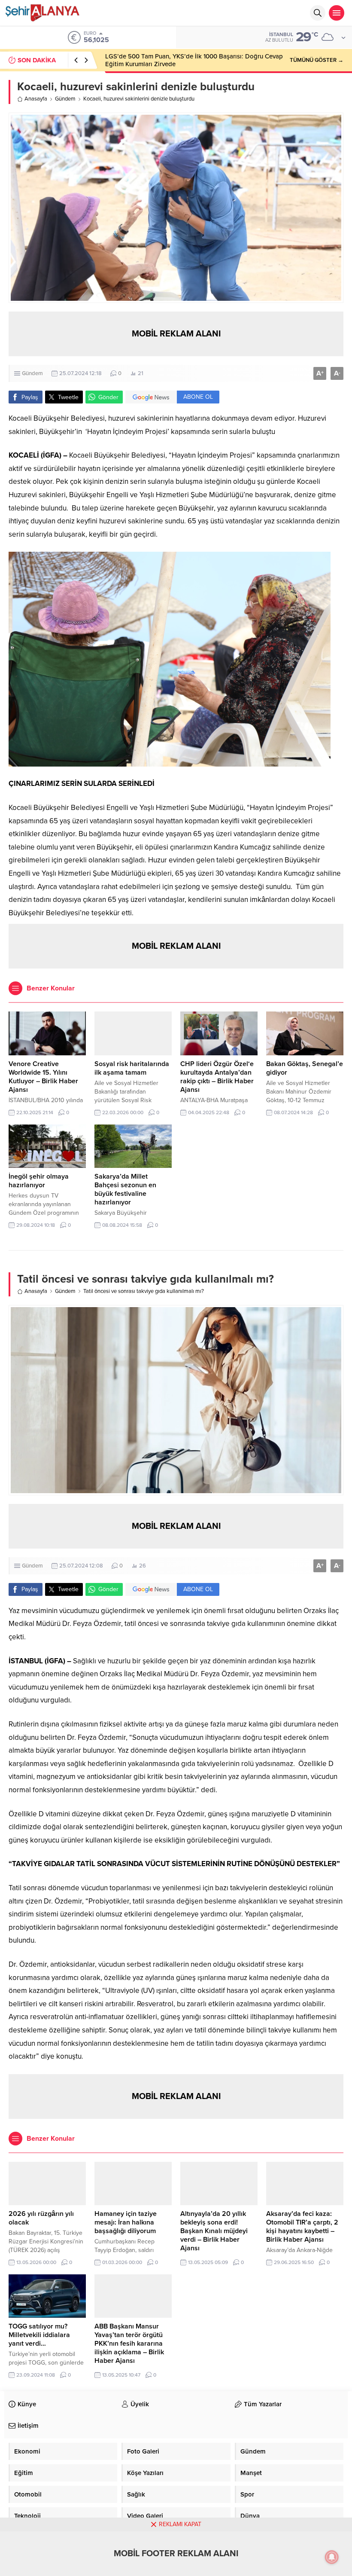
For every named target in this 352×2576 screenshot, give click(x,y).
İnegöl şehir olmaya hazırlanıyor (39, 1181)
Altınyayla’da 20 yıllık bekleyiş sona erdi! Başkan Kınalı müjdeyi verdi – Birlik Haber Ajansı (214, 2231)
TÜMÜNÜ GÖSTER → (317, 60)
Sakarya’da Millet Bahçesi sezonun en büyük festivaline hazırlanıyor (125, 1189)
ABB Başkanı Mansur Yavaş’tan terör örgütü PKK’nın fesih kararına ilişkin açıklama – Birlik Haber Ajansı (129, 2344)
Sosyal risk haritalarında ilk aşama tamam (132, 1068)
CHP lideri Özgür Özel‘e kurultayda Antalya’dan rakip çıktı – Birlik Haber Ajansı (217, 1077)
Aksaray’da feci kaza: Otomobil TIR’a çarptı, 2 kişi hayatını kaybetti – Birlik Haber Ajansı (302, 2227)
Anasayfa (36, 99)
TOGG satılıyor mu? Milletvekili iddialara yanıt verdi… (39, 2335)
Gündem (65, 99)
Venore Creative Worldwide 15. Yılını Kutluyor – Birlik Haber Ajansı (43, 1077)
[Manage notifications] (332, 2557)
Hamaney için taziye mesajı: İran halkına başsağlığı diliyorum (126, 2222)
